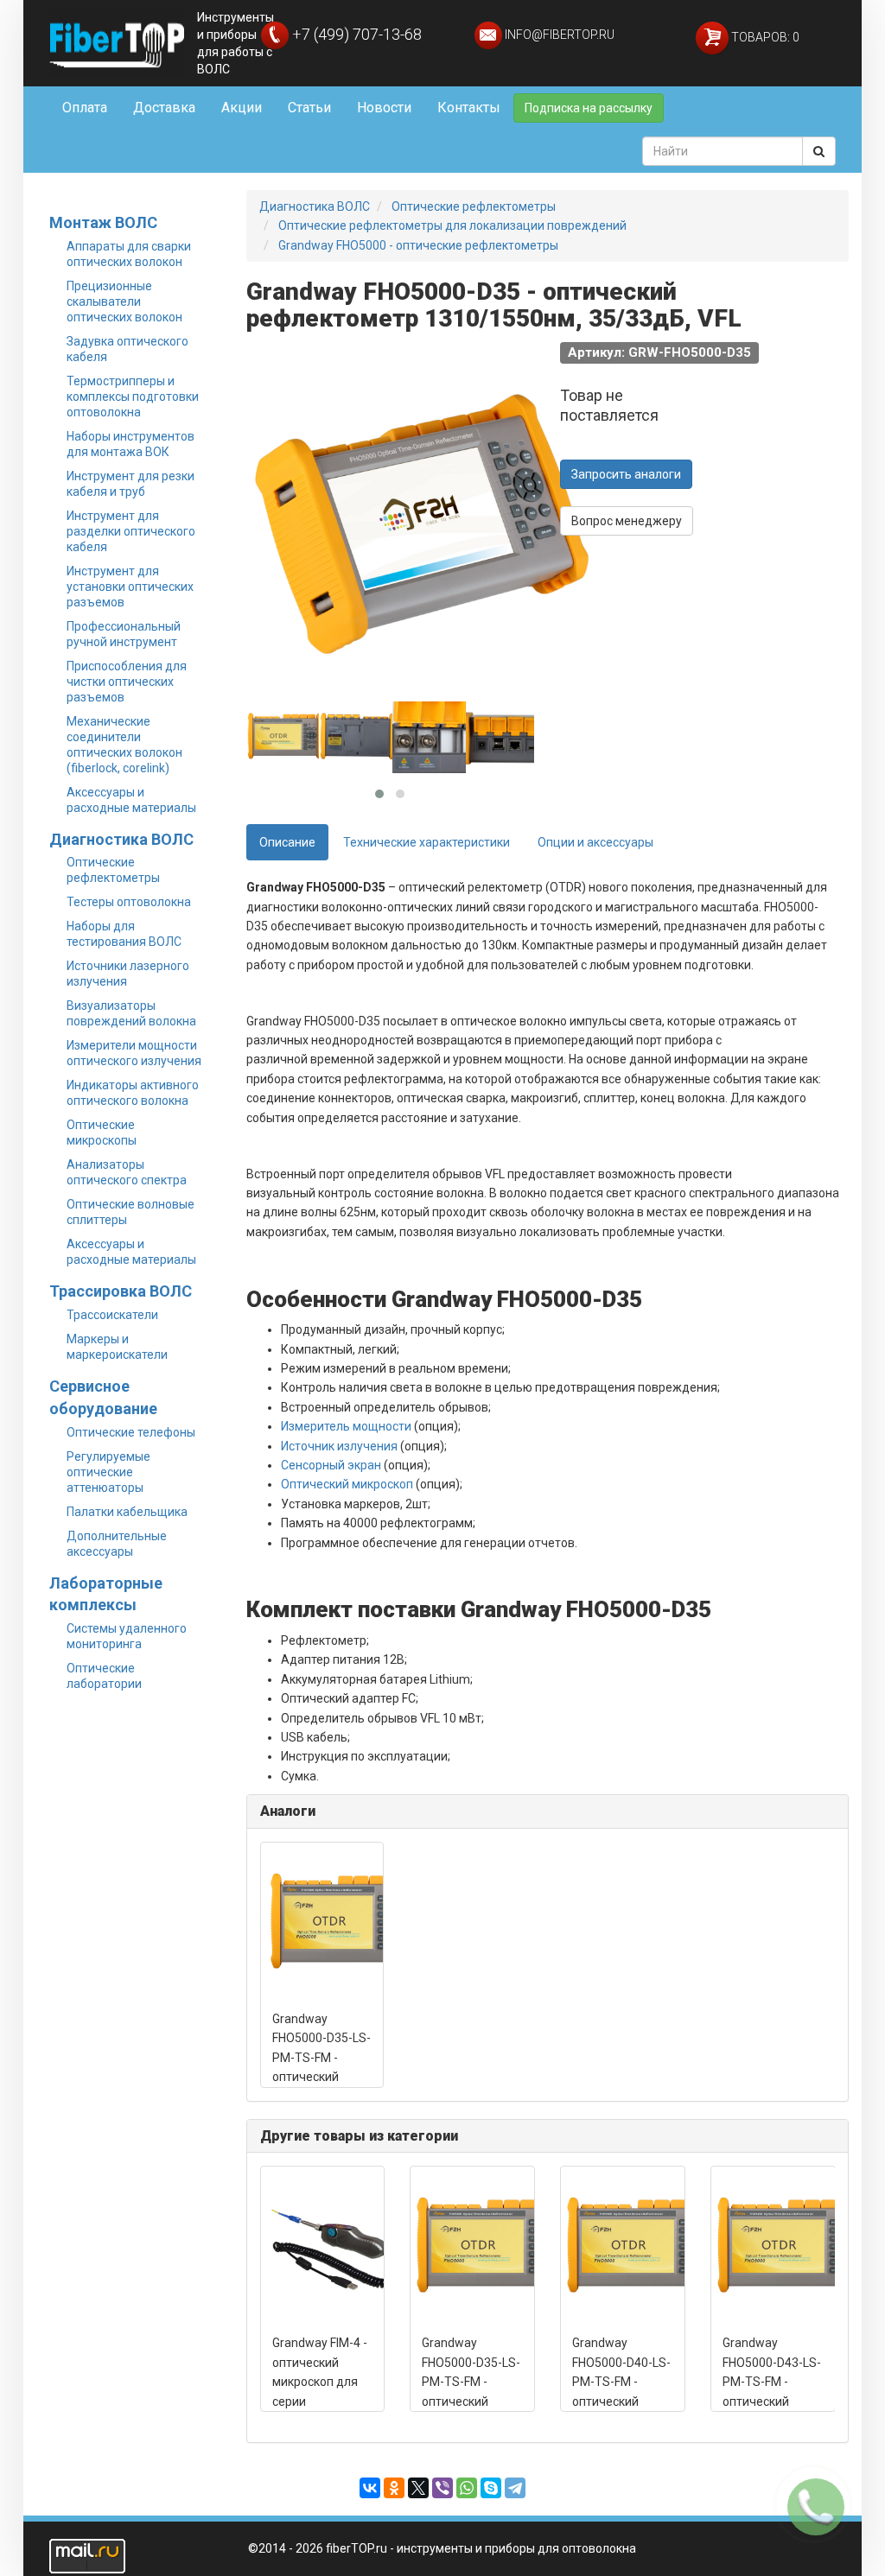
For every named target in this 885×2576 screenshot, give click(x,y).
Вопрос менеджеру (627, 521)
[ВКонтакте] (370, 2488)
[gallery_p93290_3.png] (431, 738)
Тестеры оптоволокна (129, 902)
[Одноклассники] (394, 2488)
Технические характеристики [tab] (427, 842)
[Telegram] (515, 2488)
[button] (379, 794)
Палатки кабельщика (127, 1512)
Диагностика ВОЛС (121, 839)
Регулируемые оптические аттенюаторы (108, 1472)
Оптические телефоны (131, 1432)
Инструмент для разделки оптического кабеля (131, 531)
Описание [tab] (287, 842)
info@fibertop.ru (558, 35)
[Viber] (442, 2488)
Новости (384, 108)
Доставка (164, 108)
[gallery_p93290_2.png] (358, 738)
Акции (242, 108)
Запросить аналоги (626, 474)
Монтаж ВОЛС (103, 222)
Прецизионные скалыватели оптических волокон (124, 301)
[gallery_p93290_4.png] (505, 738)
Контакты (469, 108)
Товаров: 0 (764, 37)
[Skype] (491, 2488)
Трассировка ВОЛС (121, 1291)
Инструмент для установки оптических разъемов (130, 587)
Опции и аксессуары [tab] (595, 842)
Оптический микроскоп (347, 1484)
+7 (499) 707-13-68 (355, 34)
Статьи (309, 108)
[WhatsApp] (467, 2488)
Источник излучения (339, 1446)
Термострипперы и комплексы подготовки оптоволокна (133, 397)
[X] (418, 2488)
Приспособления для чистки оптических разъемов (127, 682)
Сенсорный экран (331, 1465)
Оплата (85, 108)
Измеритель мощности (346, 1426)
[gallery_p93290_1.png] (285, 738)
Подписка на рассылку (589, 108)
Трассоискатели (112, 1315)
